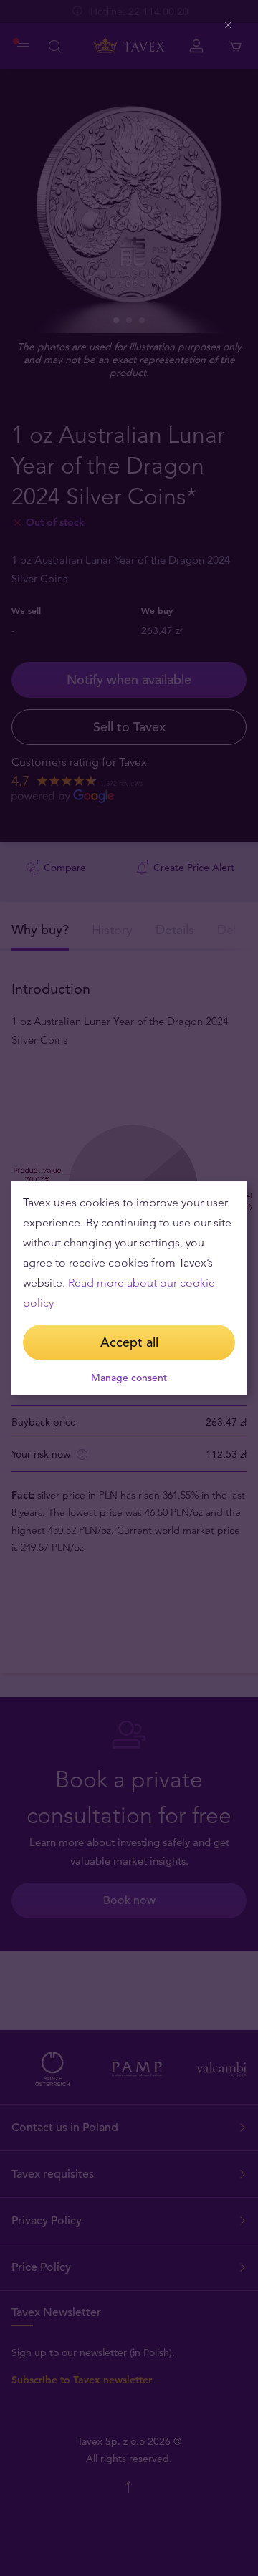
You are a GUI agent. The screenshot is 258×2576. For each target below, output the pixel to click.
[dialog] (129, 1288)
